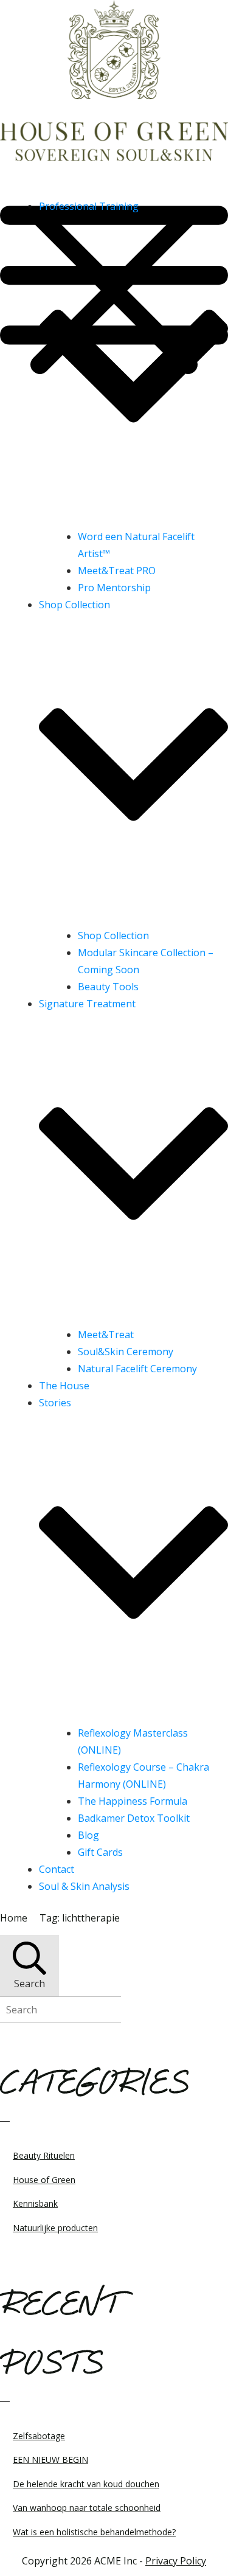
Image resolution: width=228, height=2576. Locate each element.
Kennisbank (35, 2203)
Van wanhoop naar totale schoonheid (87, 2508)
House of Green (44, 2180)
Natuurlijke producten (55, 2228)
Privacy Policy (176, 2561)
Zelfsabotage (39, 2436)
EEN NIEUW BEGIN (50, 2460)
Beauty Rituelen (44, 2155)
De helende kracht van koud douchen (86, 2484)
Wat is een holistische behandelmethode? (94, 2532)
